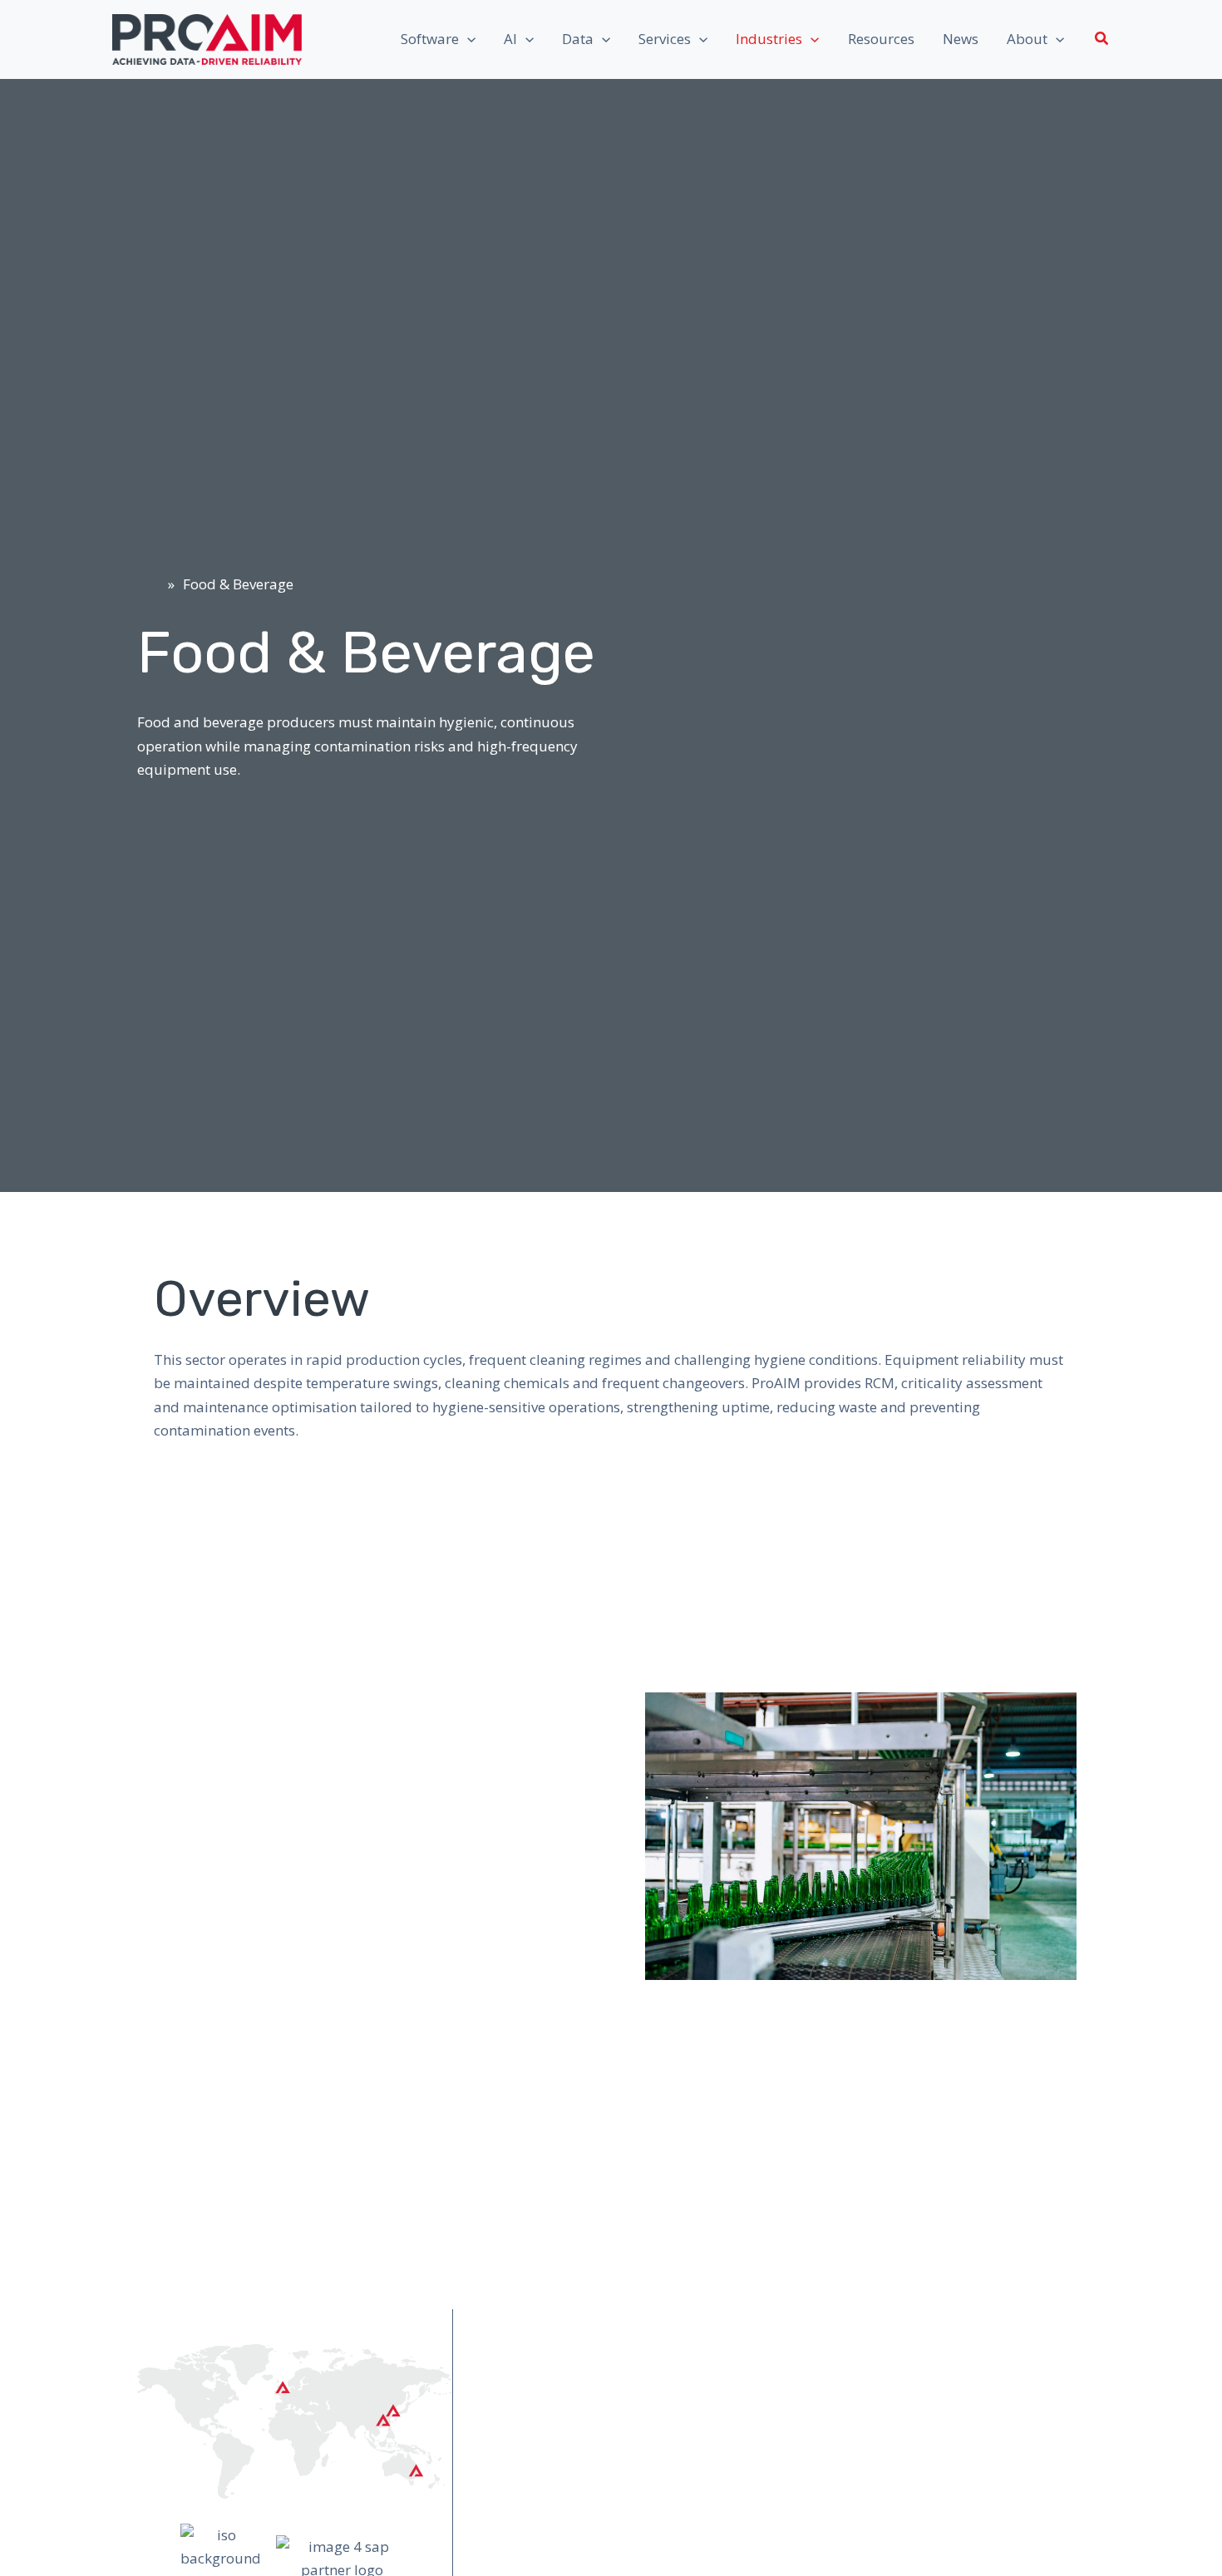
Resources (881, 39)
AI (510, 39)
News (961, 39)
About (1027, 39)
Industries (769, 39)
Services (665, 39)
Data (578, 39)
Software (430, 39)
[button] (467, 39)
